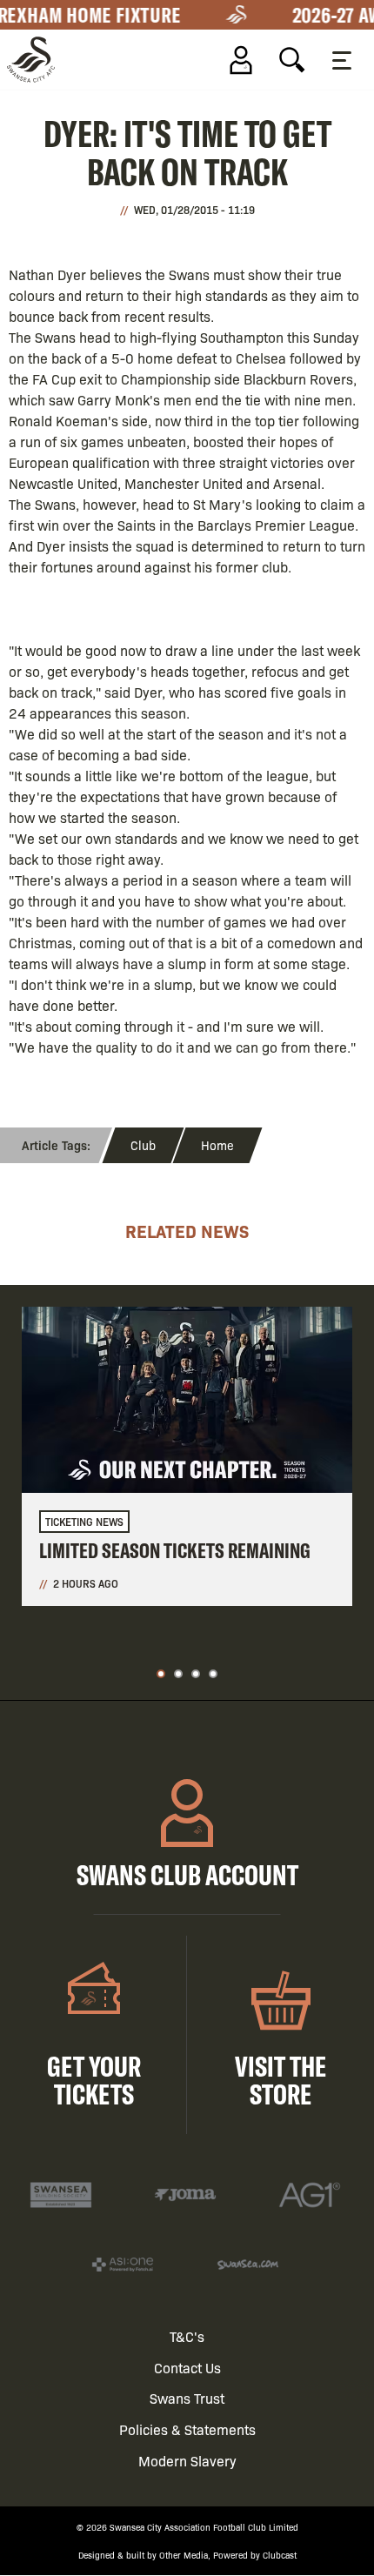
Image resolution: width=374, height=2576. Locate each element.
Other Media (184, 2555)
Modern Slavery (187, 2461)
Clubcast (280, 2555)
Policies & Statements (187, 2429)
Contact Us (187, 2368)
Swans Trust (187, 2398)
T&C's (187, 2336)
